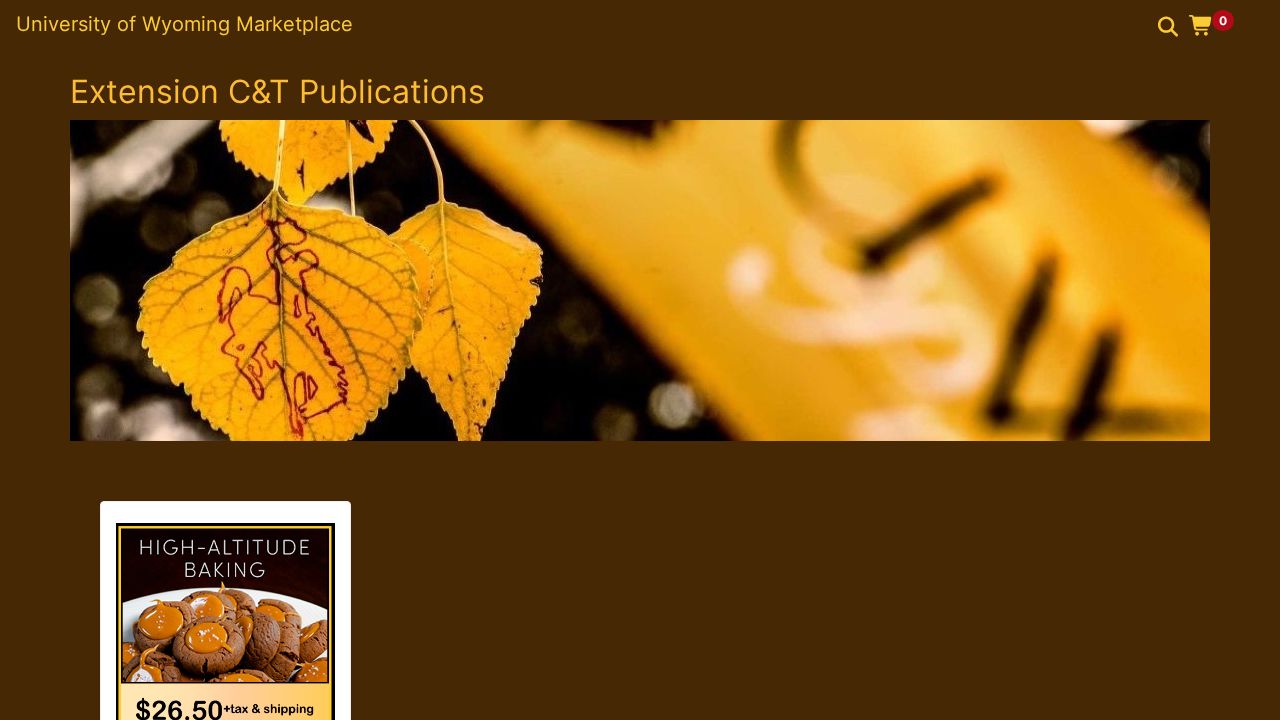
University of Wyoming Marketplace (184, 24)
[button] (1218, 25)
